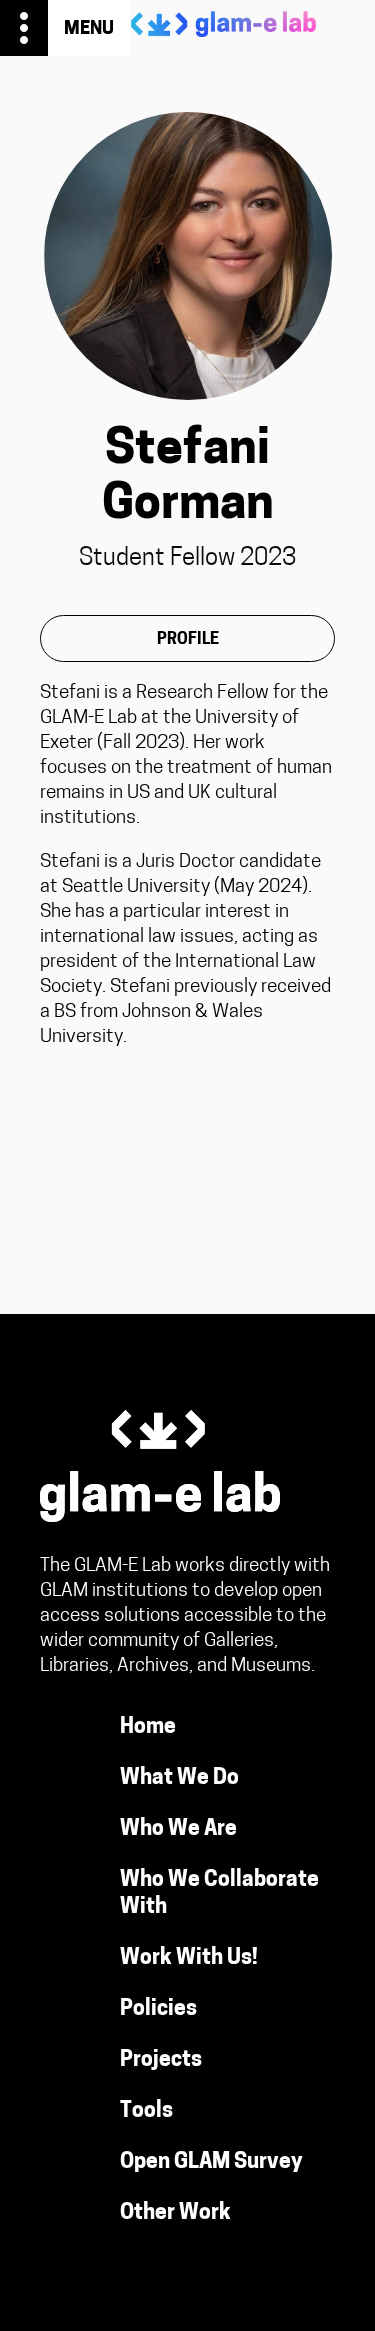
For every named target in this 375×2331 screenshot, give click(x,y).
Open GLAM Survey (211, 2162)
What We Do (179, 1778)
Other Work (175, 2213)
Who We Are (178, 1829)
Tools (146, 2111)
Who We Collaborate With (219, 1894)
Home (148, 1727)
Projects (161, 2060)
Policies (158, 2009)
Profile (188, 640)
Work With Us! (189, 1958)
